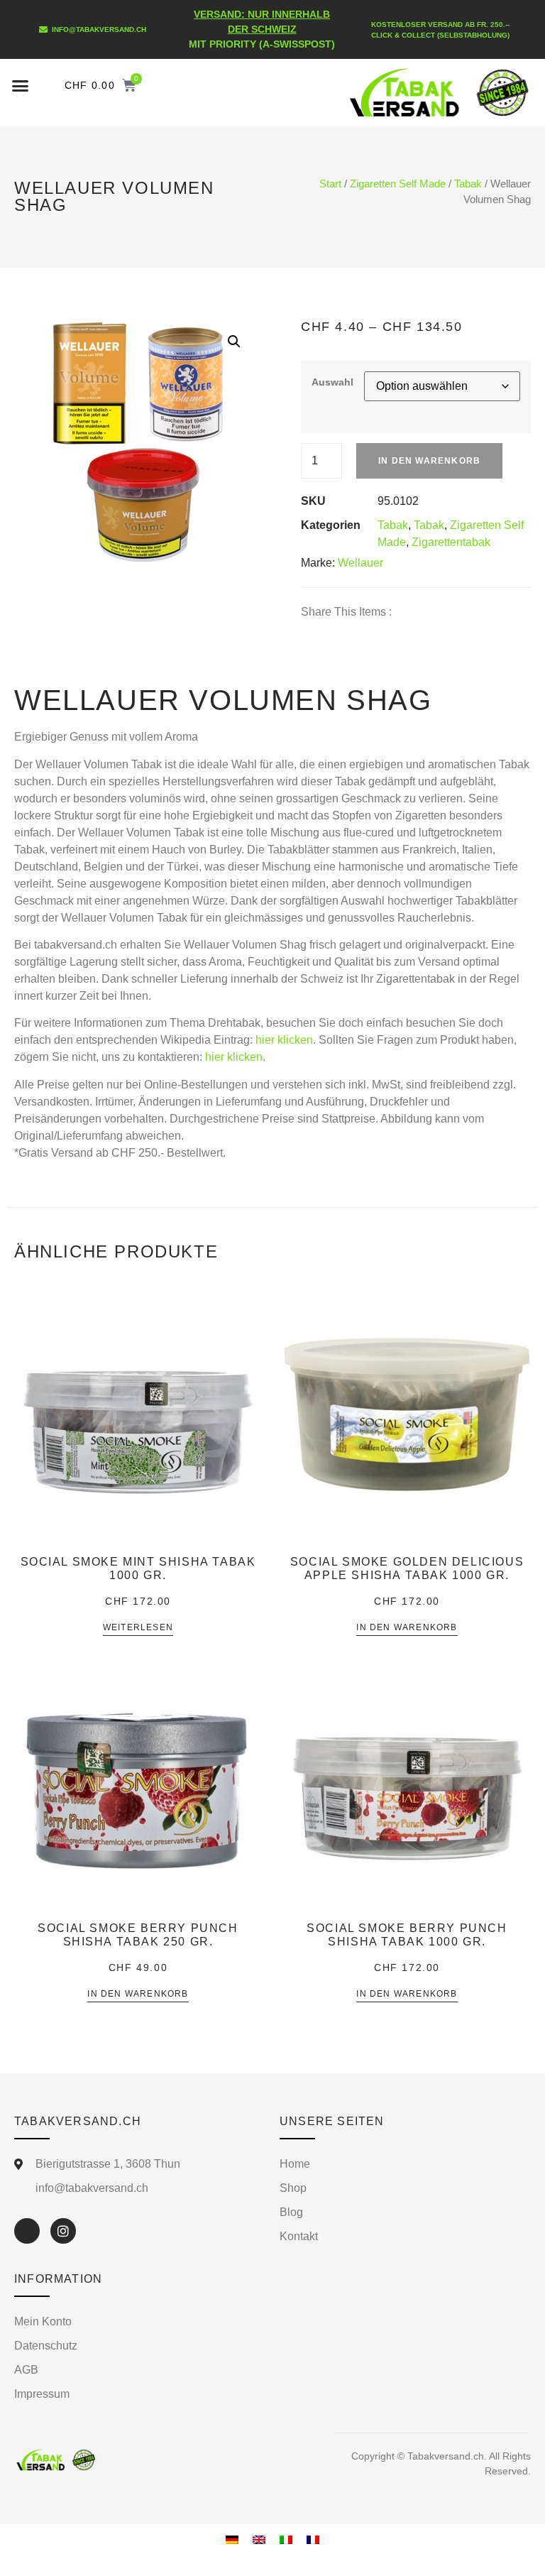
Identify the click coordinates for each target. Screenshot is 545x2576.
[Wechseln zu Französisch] (313, 2539)
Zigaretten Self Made (398, 184)
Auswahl (332, 382)
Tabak (468, 184)
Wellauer (360, 563)
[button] (21, 86)
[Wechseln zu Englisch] (259, 2539)
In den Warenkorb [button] (407, 1628)
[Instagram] (63, 2231)
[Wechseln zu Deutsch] (232, 2539)
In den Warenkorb (429, 461)
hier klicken (284, 1040)
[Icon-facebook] (27, 2231)
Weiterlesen (138, 1628)
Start (330, 184)
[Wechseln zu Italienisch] (286, 2539)
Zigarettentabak (451, 542)
